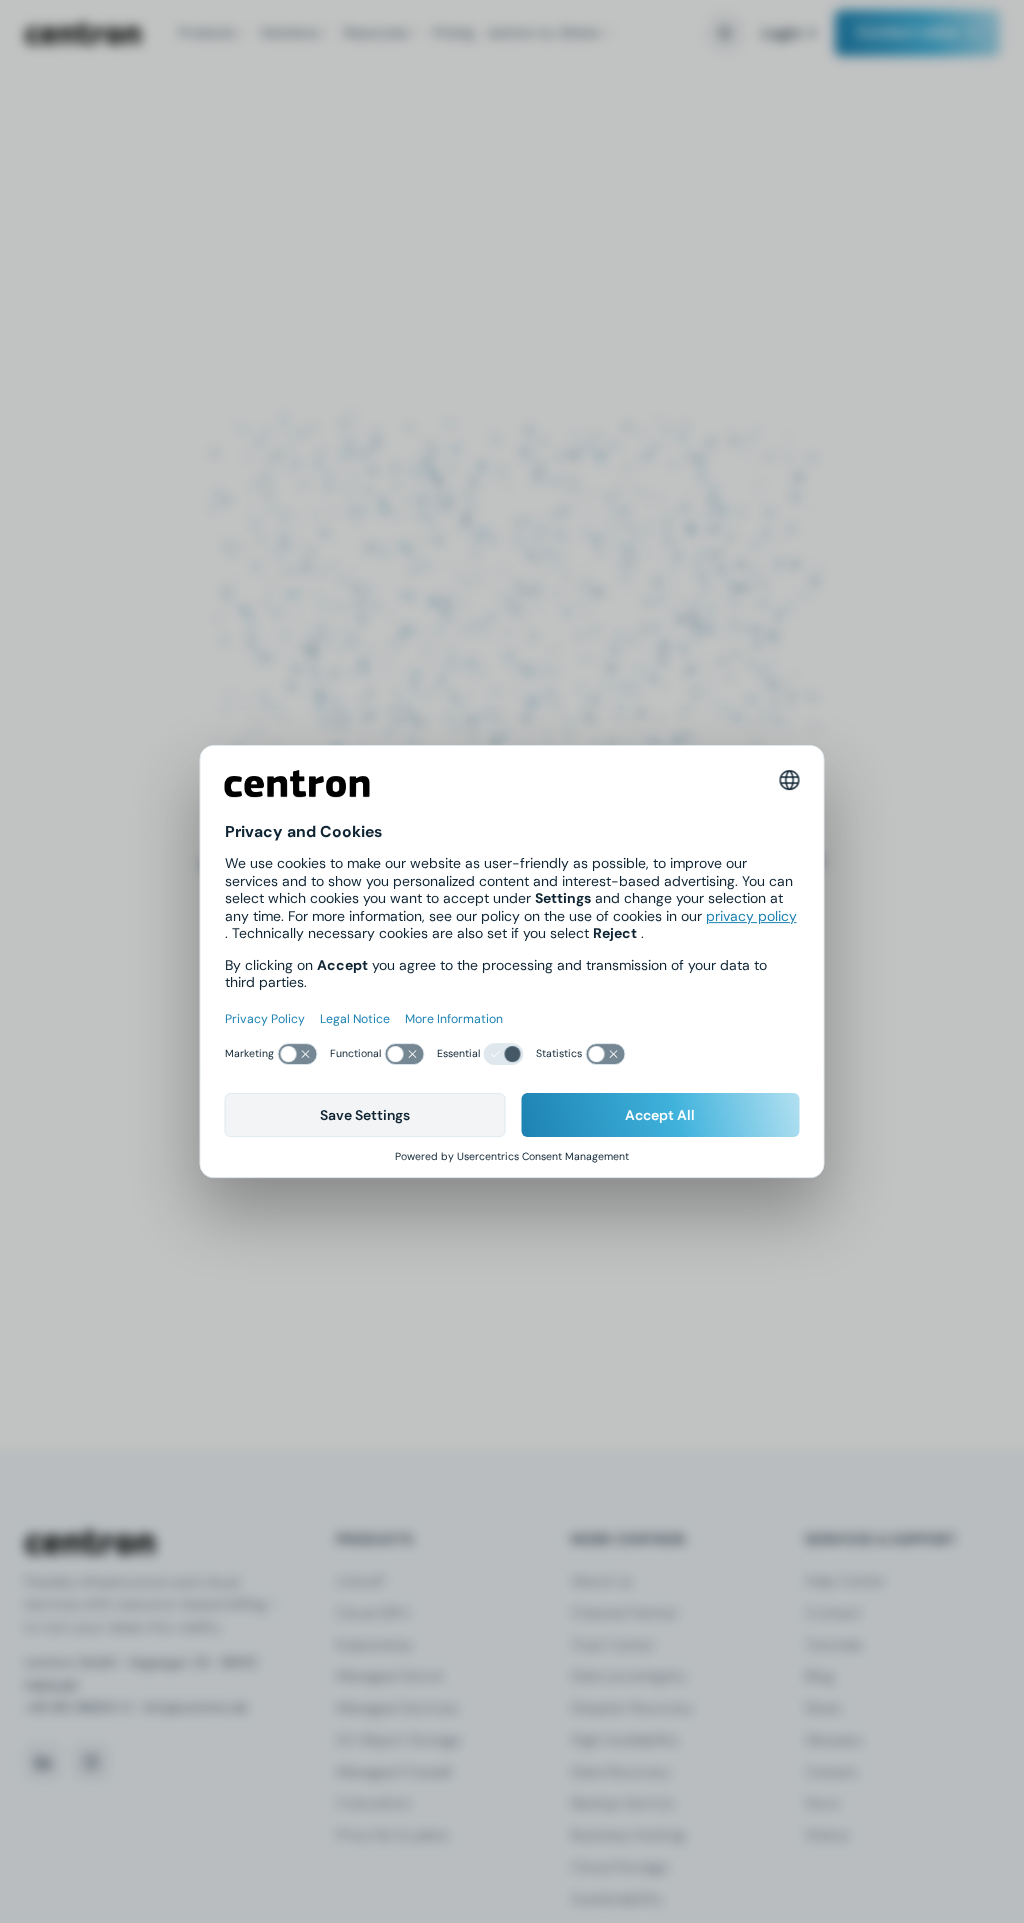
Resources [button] (376, 32)
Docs (822, 1803)
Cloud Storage (619, 1867)
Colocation (373, 1803)
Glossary (834, 1740)
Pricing (453, 32)
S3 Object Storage (398, 1740)
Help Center (845, 1581)
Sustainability (617, 1899)
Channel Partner (624, 1613)
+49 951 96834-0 (77, 1707)
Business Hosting (628, 1835)
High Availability (625, 1740)
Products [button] (207, 32)
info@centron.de (195, 1707)
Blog (819, 1676)
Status (827, 1835)
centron (83, 33)
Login (781, 33)
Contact (833, 1613)
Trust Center (612, 1645)
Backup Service (622, 1803)
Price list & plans (392, 1835)
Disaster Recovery (632, 1708)
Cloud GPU (373, 1613)
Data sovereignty (628, 1676)
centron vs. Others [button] (543, 32)
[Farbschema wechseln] (725, 33)
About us (601, 1581)
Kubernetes (374, 1645)
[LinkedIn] (43, 1762)
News (823, 1708)
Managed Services (397, 1708)
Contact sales (907, 32)
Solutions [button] (290, 32)
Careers (831, 1772)
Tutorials (833, 1645)
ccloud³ (361, 1581)
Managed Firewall (393, 1772)
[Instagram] (91, 1762)
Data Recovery (620, 1772)
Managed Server (390, 1676)
